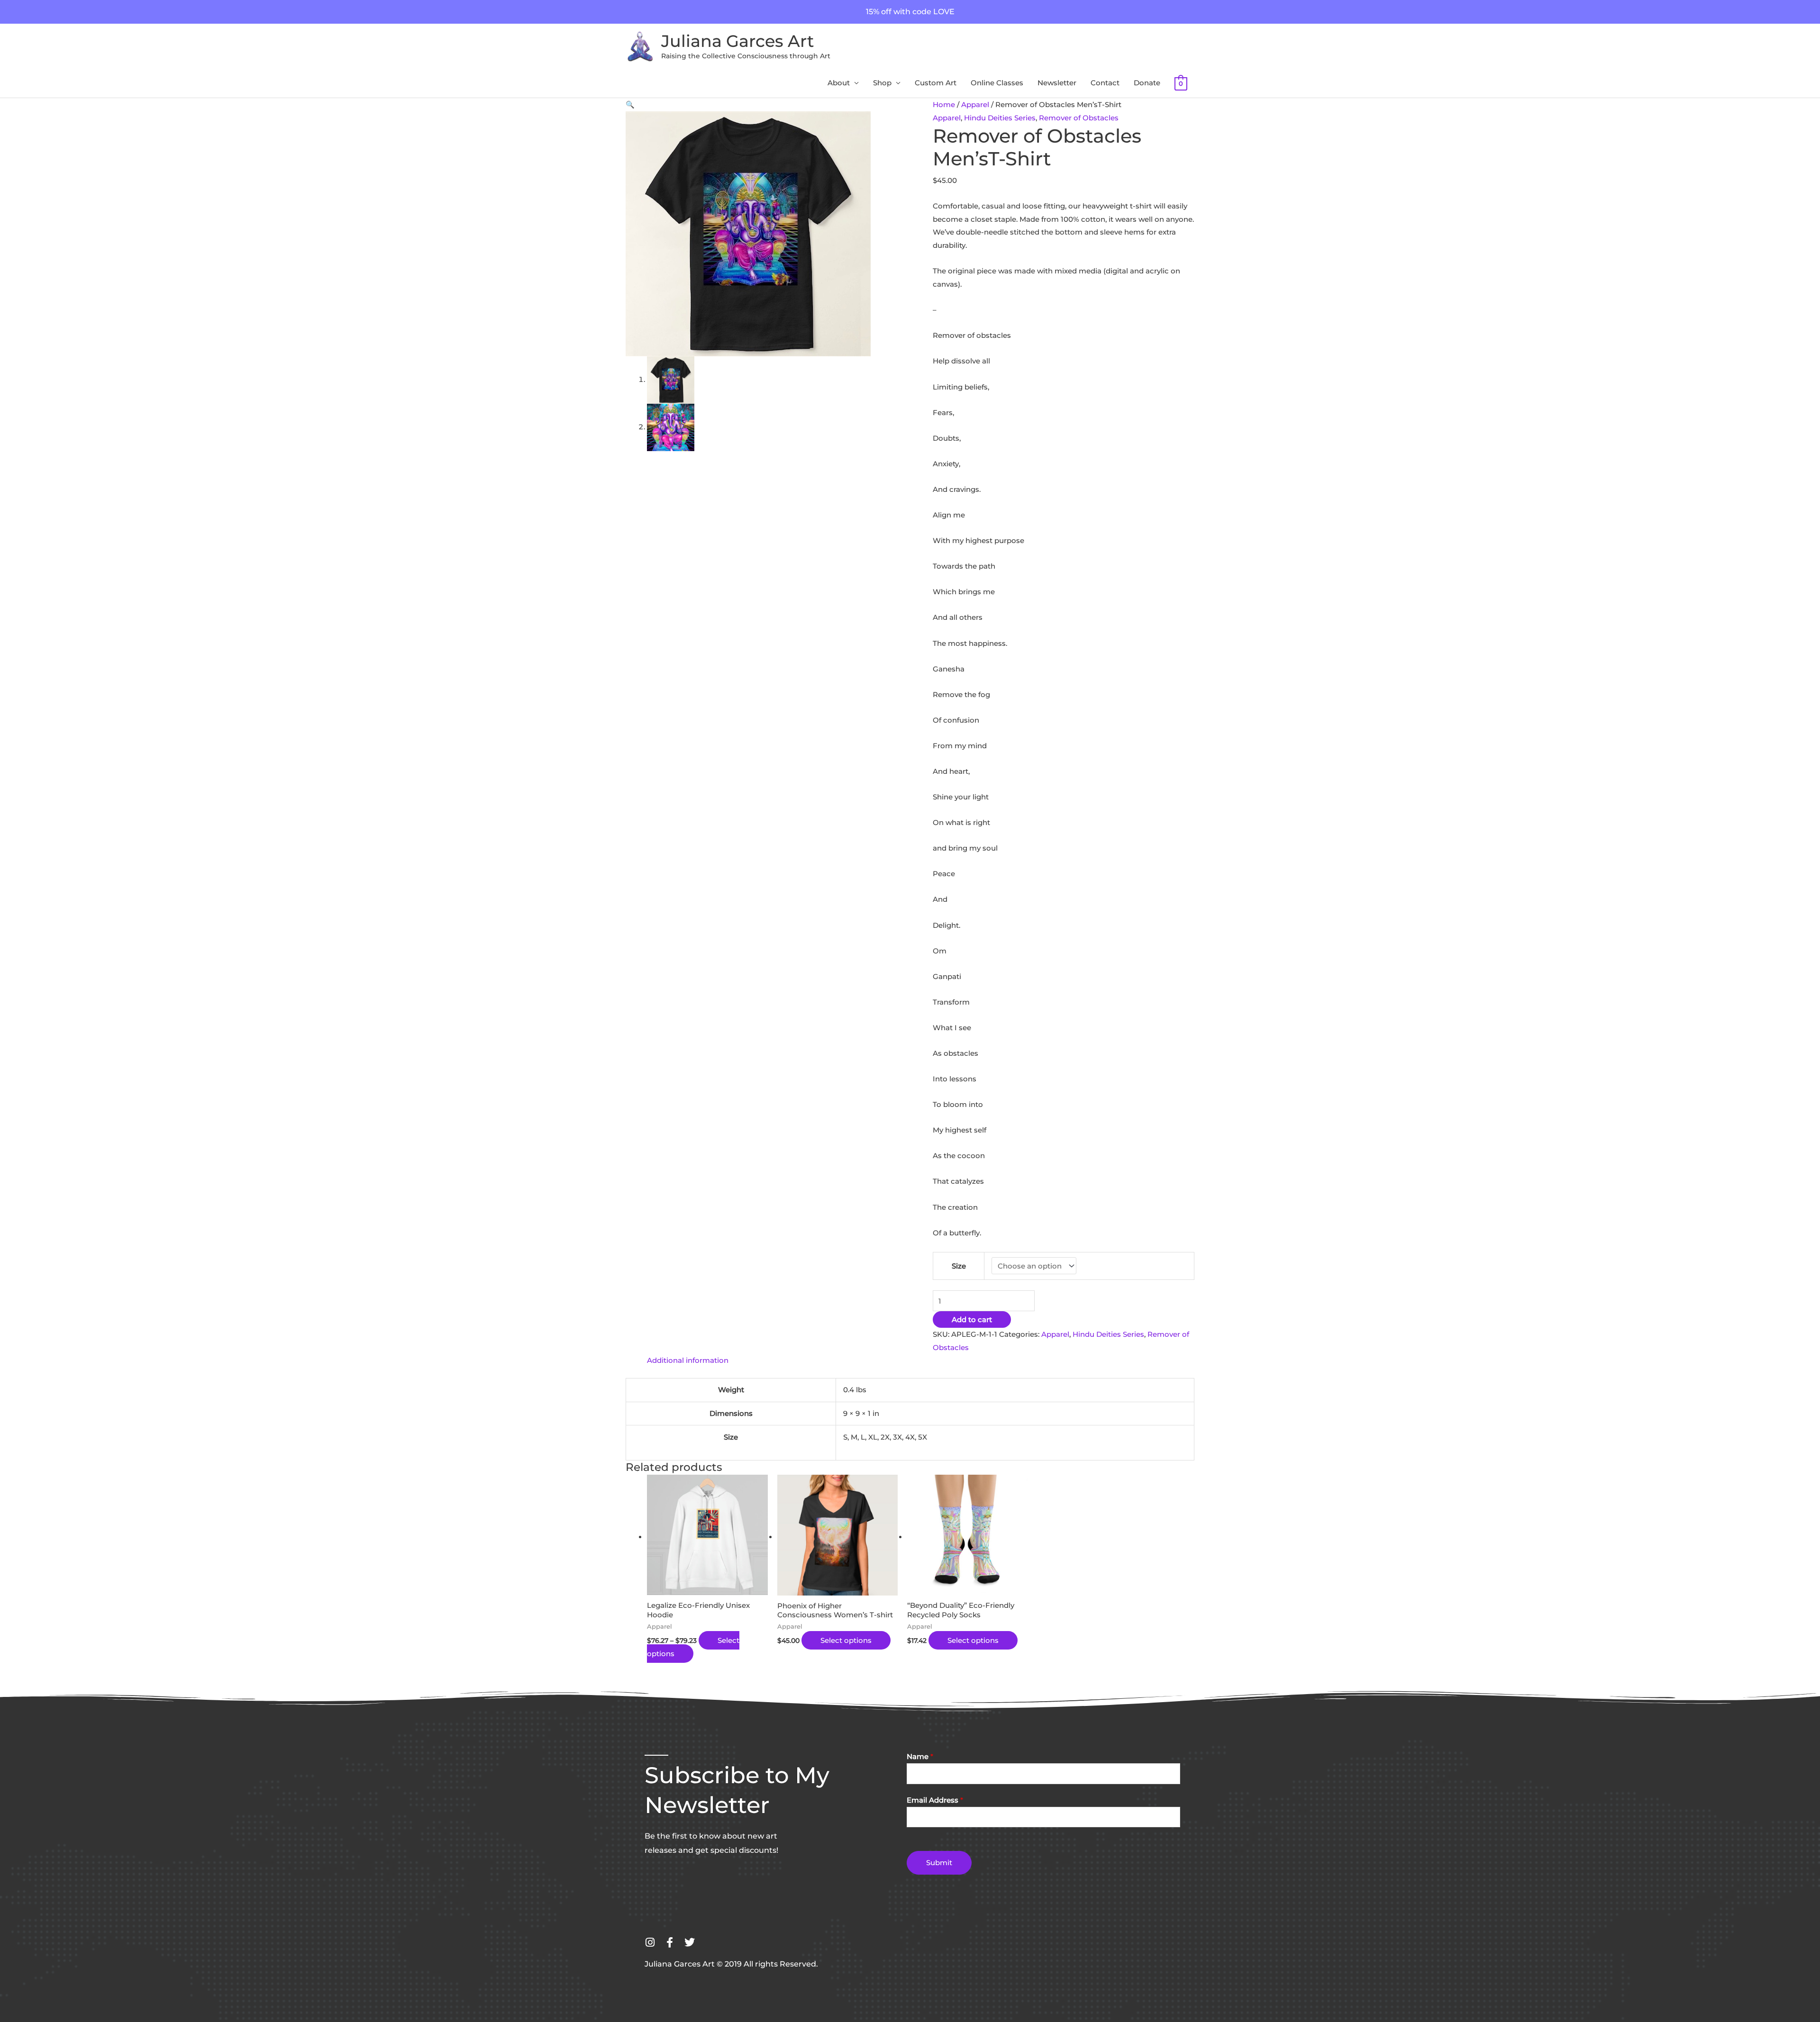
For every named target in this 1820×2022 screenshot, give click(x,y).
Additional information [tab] (688, 1360)
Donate (1147, 83)
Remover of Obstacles (1079, 118)
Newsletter (1057, 83)
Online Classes (997, 83)
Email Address (935, 1800)
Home (944, 104)
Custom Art (936, 83)
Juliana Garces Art (737, 41)
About (839, 83)
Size (959, 1266)
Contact (1105, 83)
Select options (846, 1640)
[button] (630, 104)
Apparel (975, 104)
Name (920, 1756)
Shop (882, 83)
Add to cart (972, 1319)
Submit (939, 1863)
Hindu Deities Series (1000, 118)
